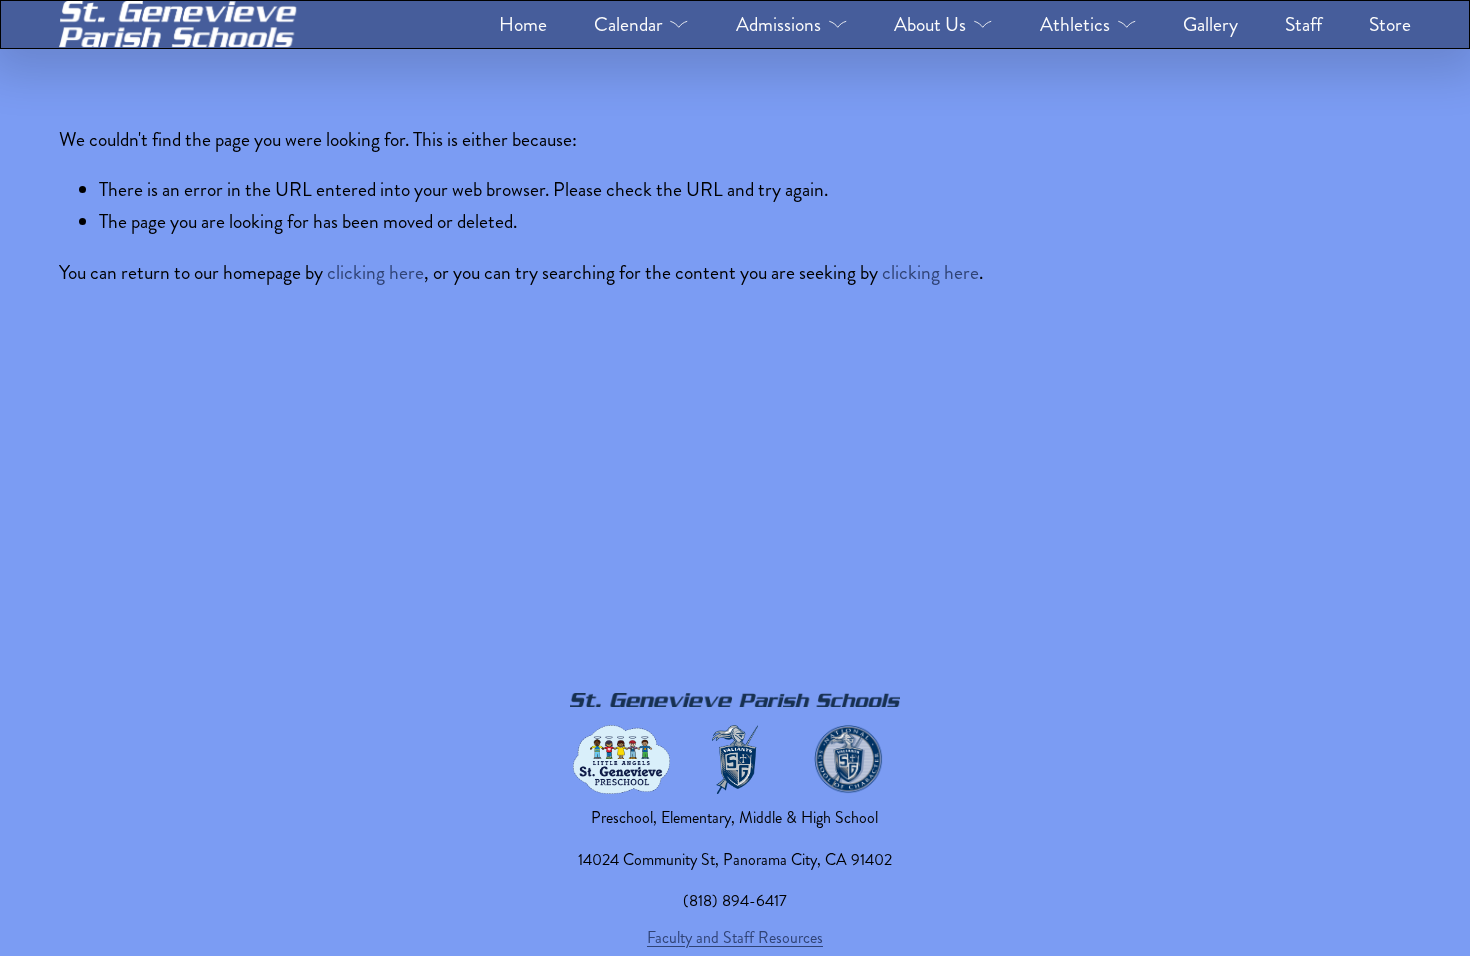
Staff (1303, 24)
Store (1390, 24)
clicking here (375, 272)
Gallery (1210, 24)
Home (523, 24)
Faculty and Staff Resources (735, 937)
